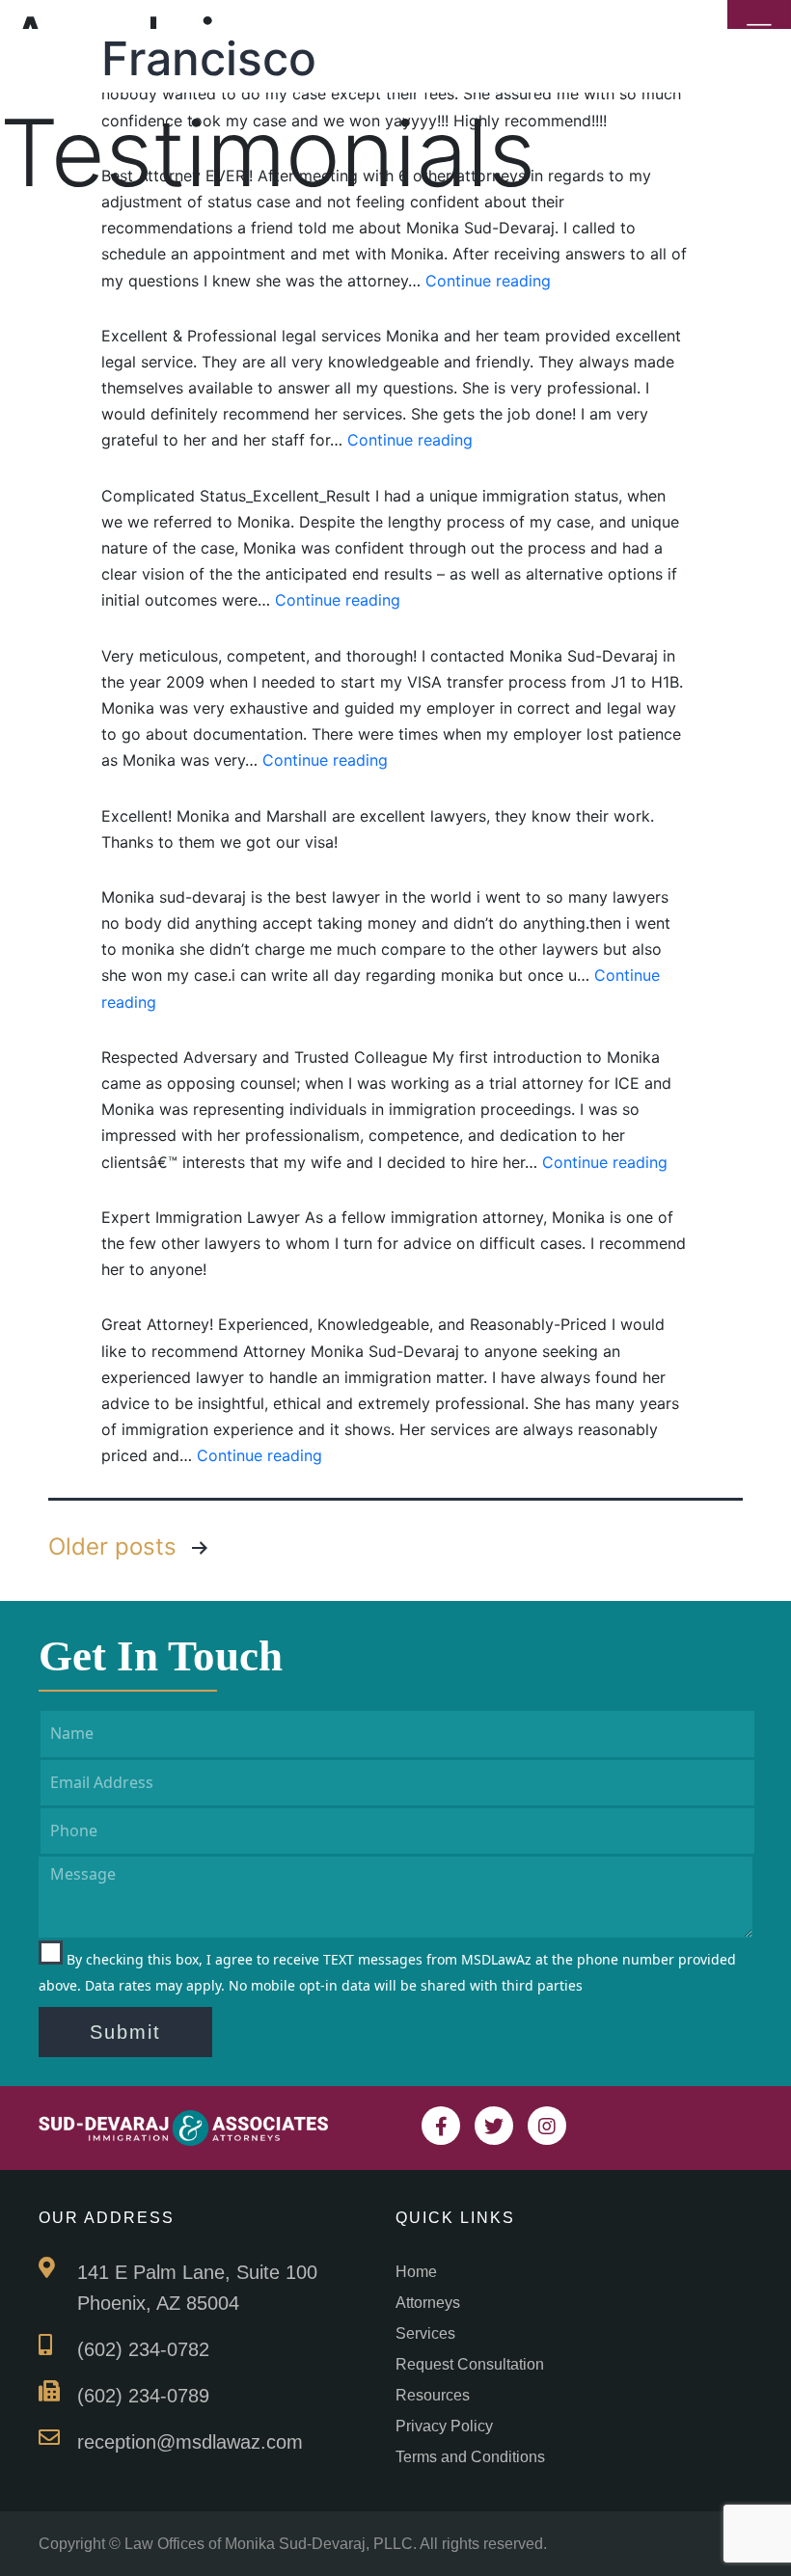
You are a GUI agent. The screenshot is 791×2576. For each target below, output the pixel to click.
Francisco (209, 58)
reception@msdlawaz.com (190, 2442)
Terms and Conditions (470, 2457)
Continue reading (488, 281)
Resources (433, 2395)
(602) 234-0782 (143, 2349)
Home (416, 2272)
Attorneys (428, 2303)
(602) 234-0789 (143, 2396)
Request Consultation (470, 2364)
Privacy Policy (444, 2426)
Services (425, 2333)
